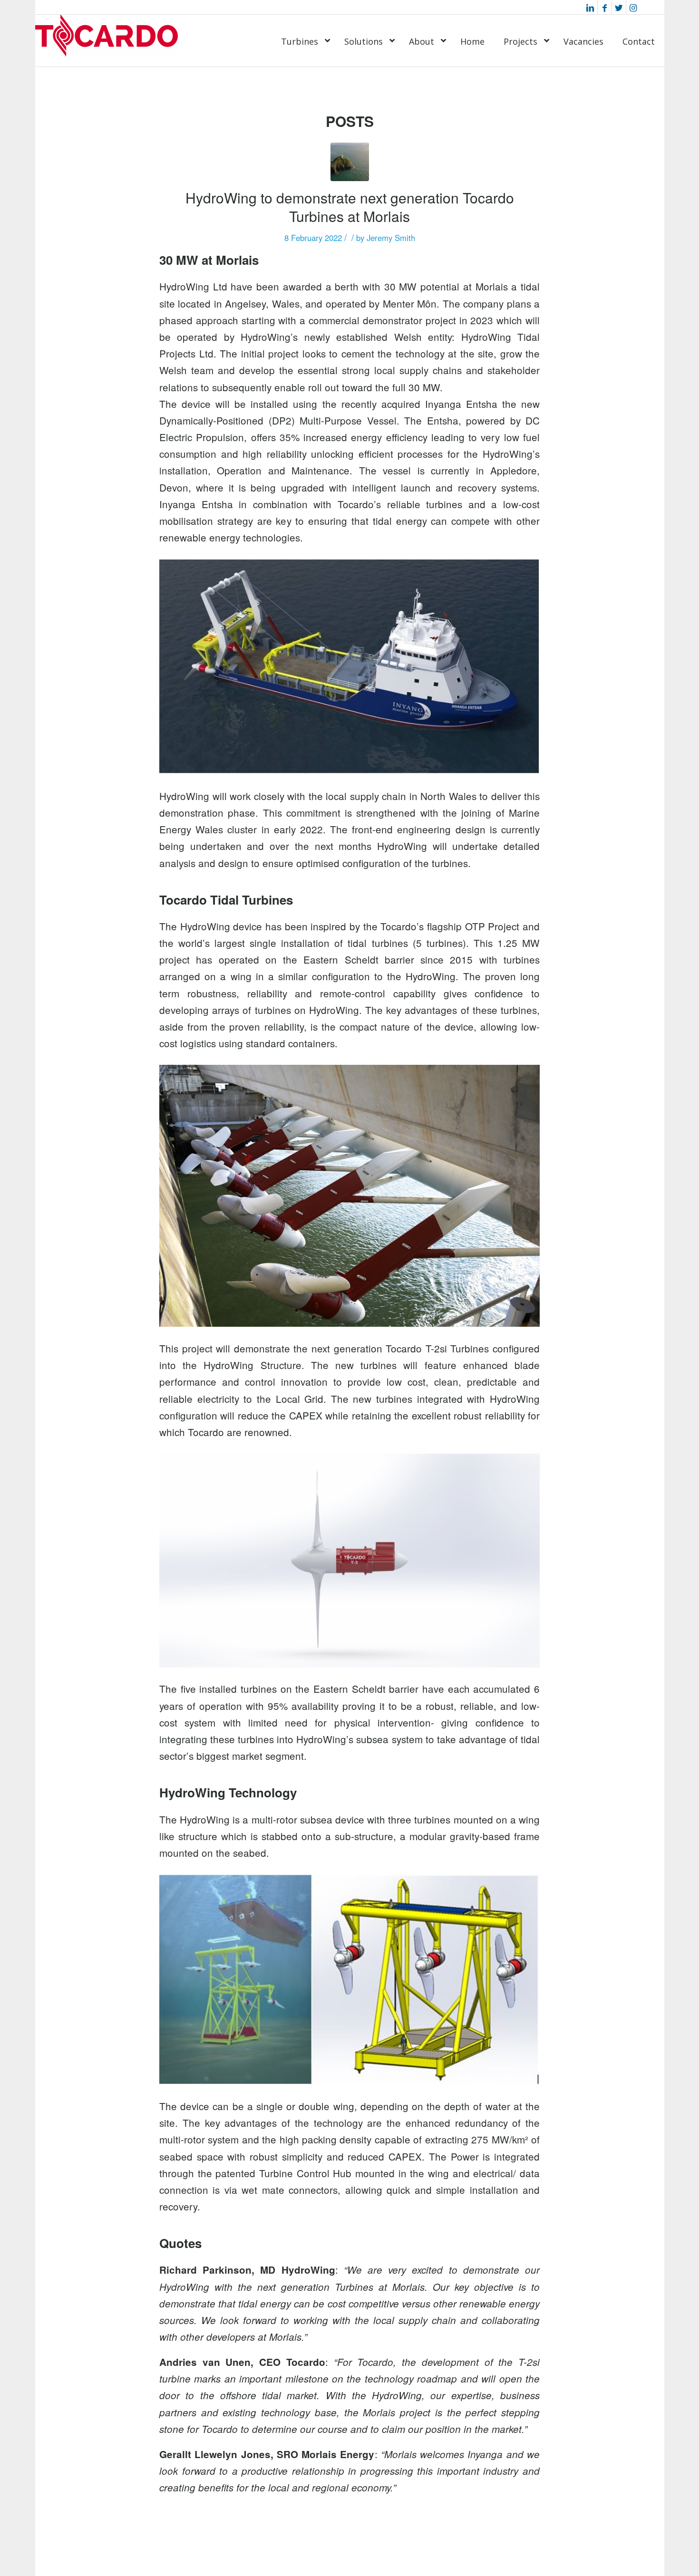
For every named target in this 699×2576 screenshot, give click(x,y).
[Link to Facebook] (605, 7)
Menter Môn (410, 303)
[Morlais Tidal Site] (350, 162)
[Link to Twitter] (619, 7)
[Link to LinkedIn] (590, 7)
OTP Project (492, 926)
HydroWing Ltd (193, 286)
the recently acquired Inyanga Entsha (410, 404)
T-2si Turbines (457, 1348)
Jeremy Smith (391, 238)
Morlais (492, 286)
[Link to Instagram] (633, 7)
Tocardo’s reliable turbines (400, 504)
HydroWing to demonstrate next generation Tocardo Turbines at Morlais (350, 207)
